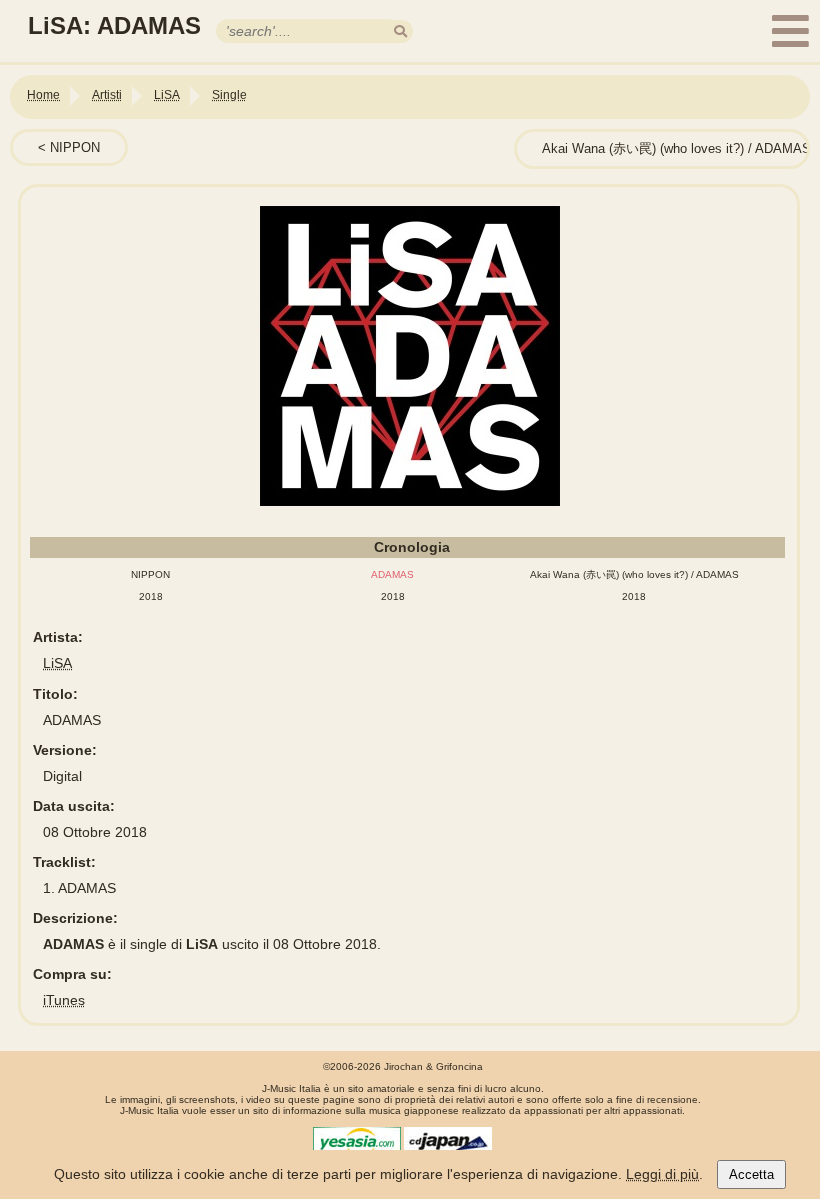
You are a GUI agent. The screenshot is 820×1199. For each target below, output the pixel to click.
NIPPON (75, 147)
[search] (400, 31)
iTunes (64, 1000)
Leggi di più (662, 1174)
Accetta (751, 1174)
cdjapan (448, 1142)
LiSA (57, 663)
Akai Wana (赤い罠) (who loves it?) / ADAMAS (676, 148)
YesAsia (357, 1142)
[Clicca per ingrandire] (410, 356)
